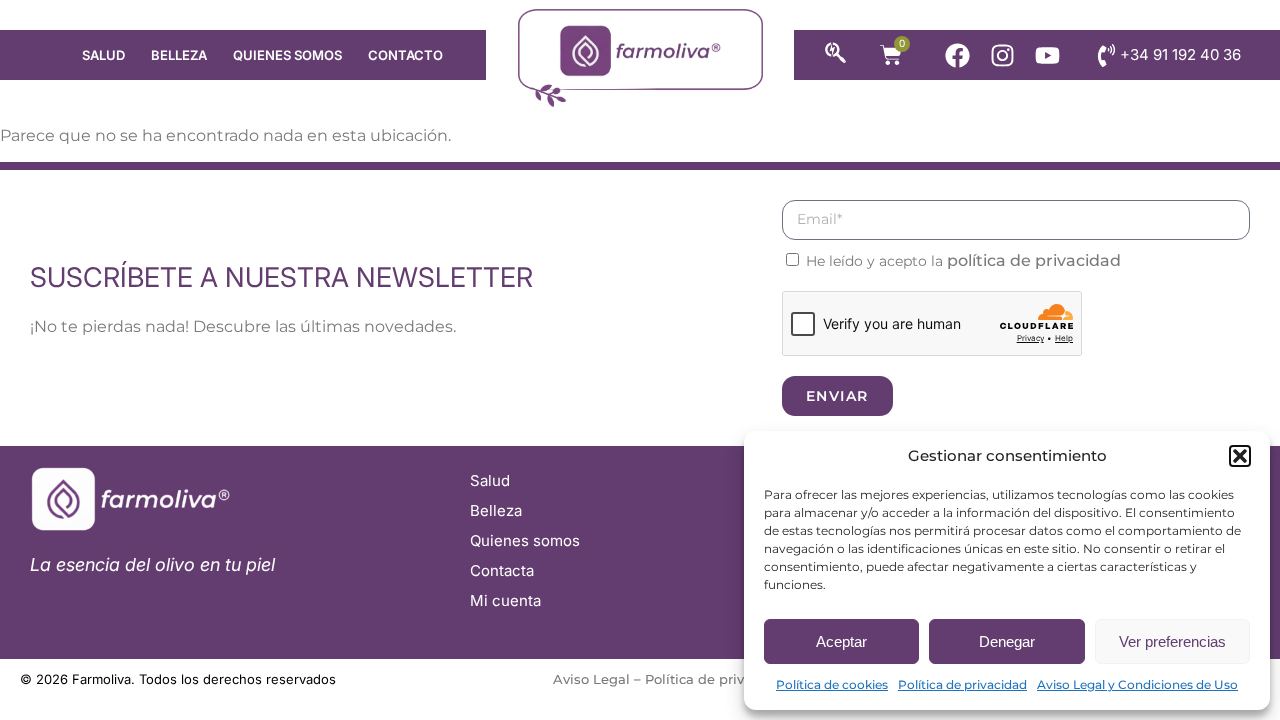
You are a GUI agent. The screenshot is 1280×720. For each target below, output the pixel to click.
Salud (103, 55)
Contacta (502, 570)
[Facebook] (957, 55)
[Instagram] (1002, 55)
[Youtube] (1047, 55)
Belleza (179, 55)
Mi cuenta (505, 600)
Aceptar (841, 641)
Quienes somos (287, 55)
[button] (1240, 456)
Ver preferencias (1172, 641)
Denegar (1007, 641)
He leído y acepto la (963, 261)
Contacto (405, 55)
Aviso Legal (591, 679)
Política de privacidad (962, 684)
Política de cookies (832, 684)
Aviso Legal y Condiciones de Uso (1137, 684)
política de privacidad (1034, 260)
